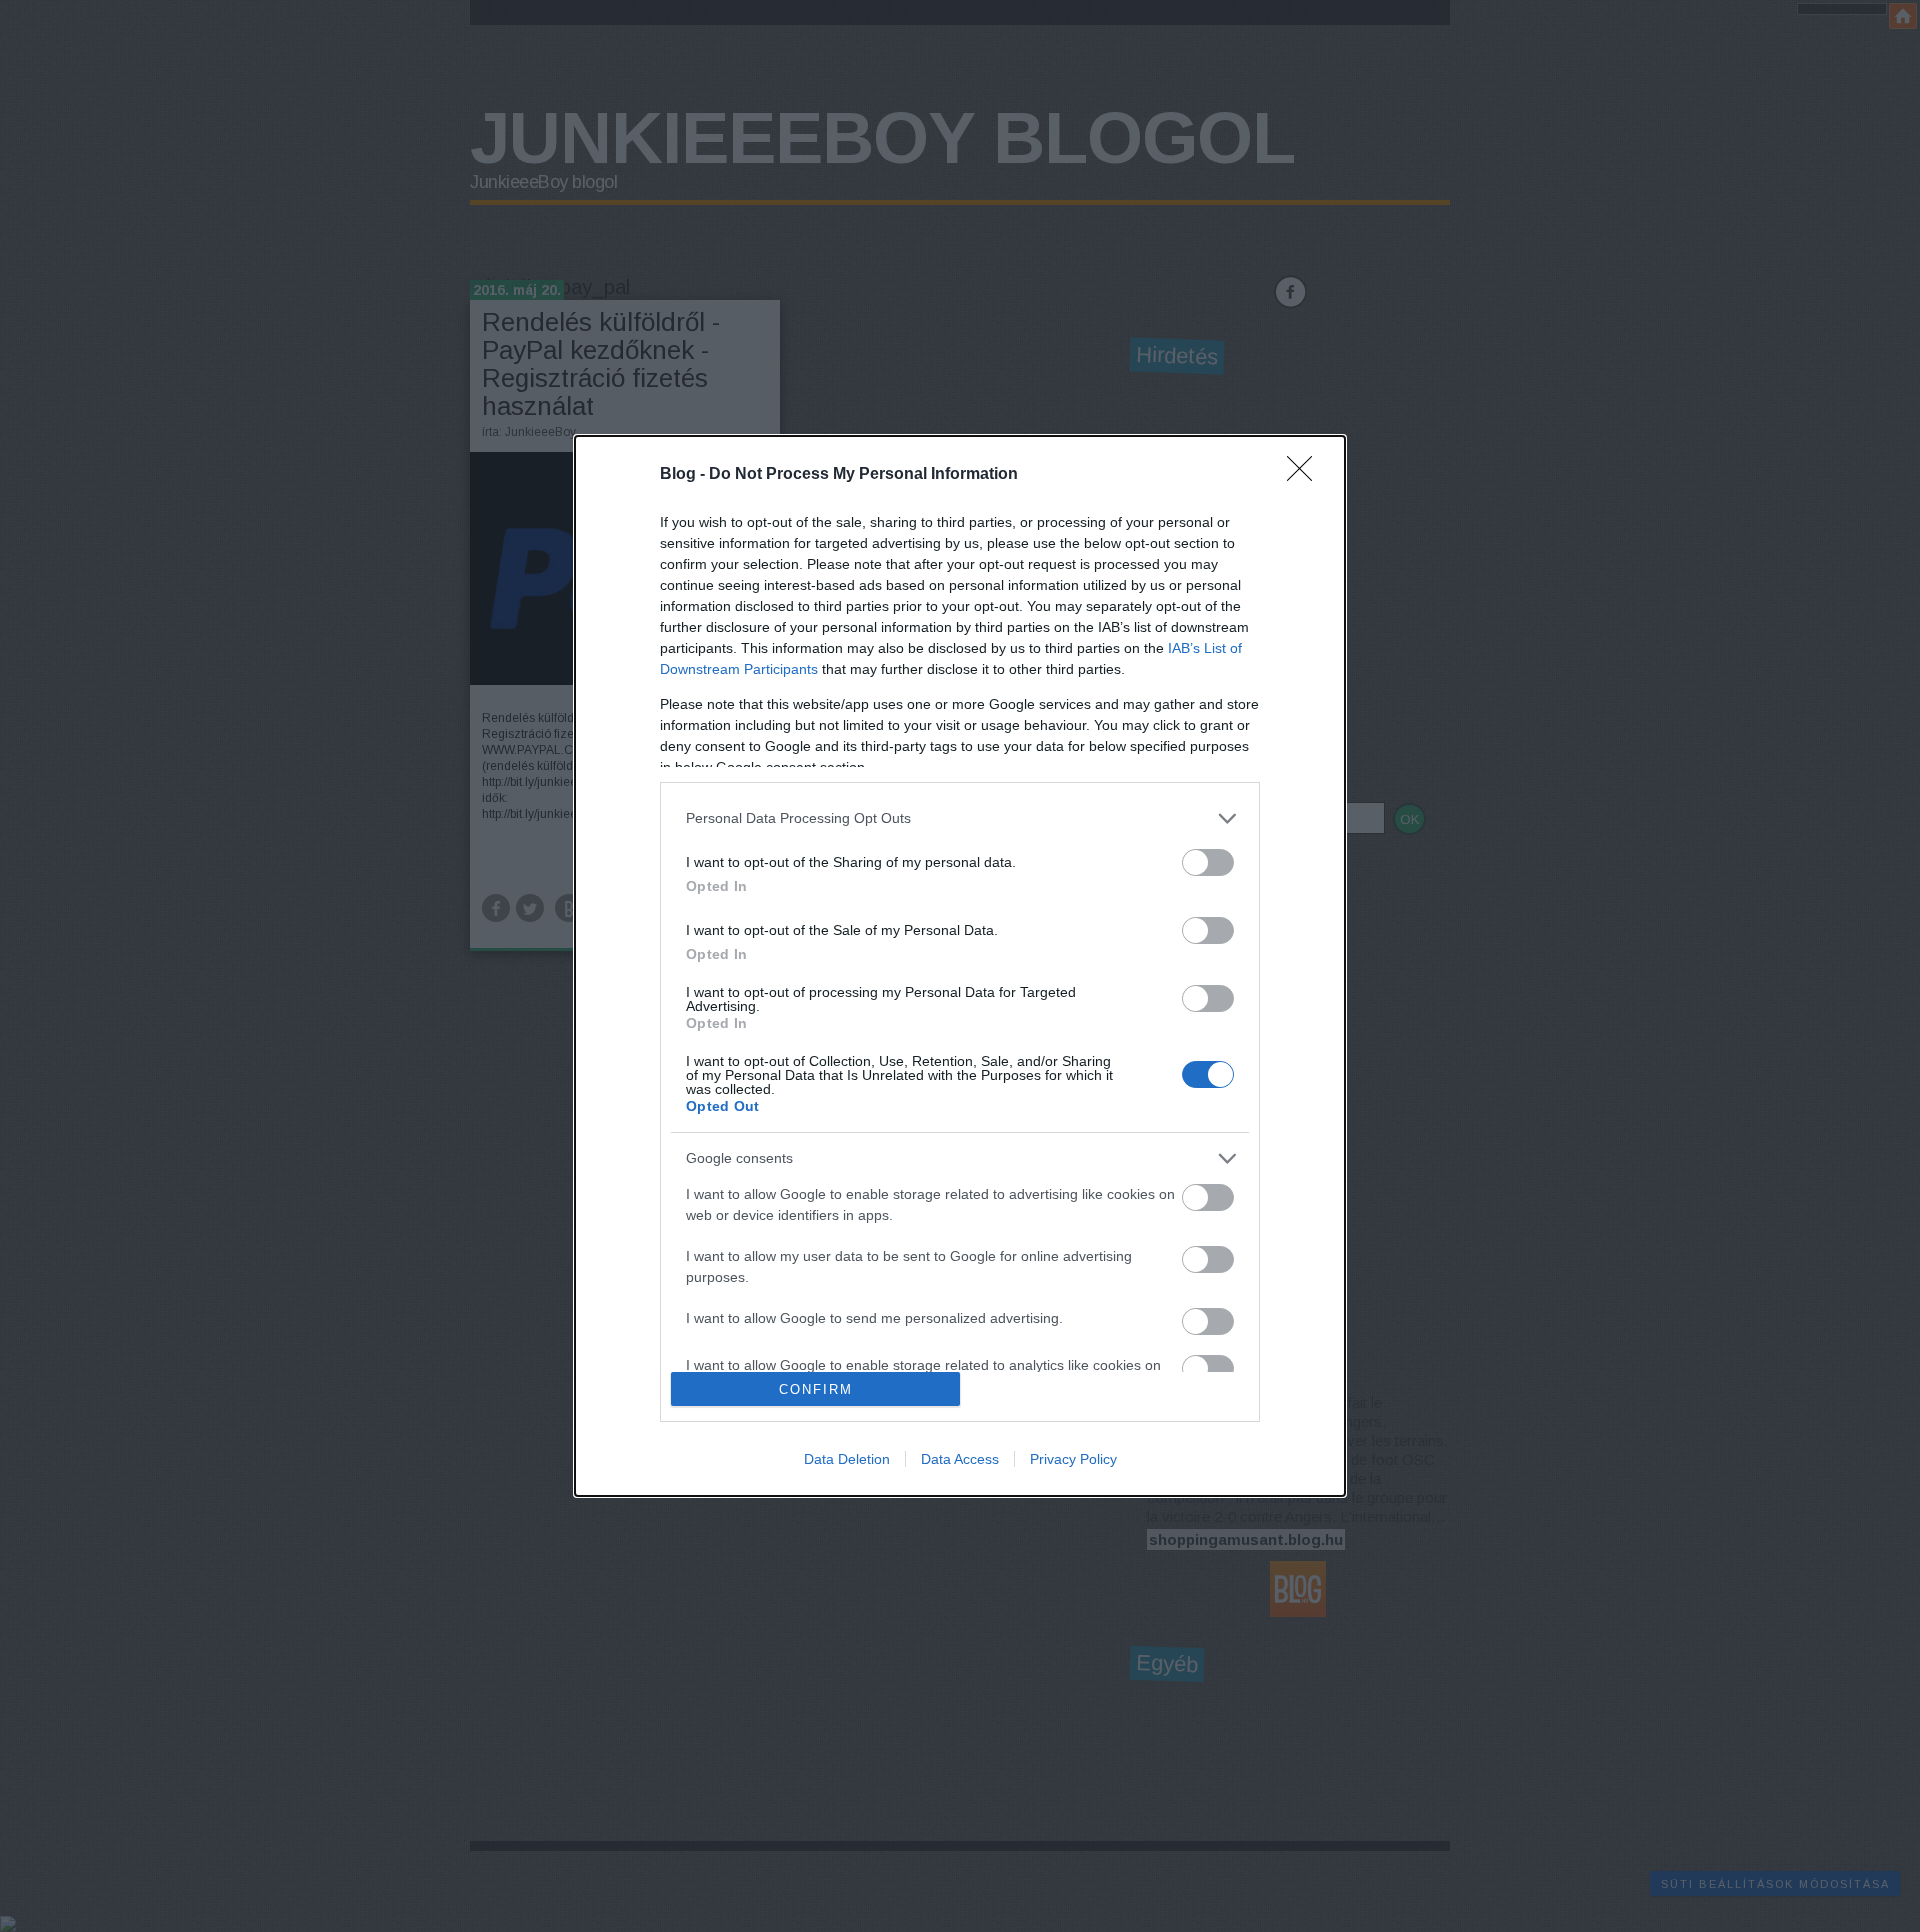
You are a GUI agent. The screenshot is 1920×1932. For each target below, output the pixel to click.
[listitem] (960, 818)
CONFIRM (816, 1389)
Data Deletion (847, 1459)
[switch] (1208, 862)
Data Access (960, 1459)
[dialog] (960, 966)
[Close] (1306, 475)
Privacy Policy (1073, 1459)
